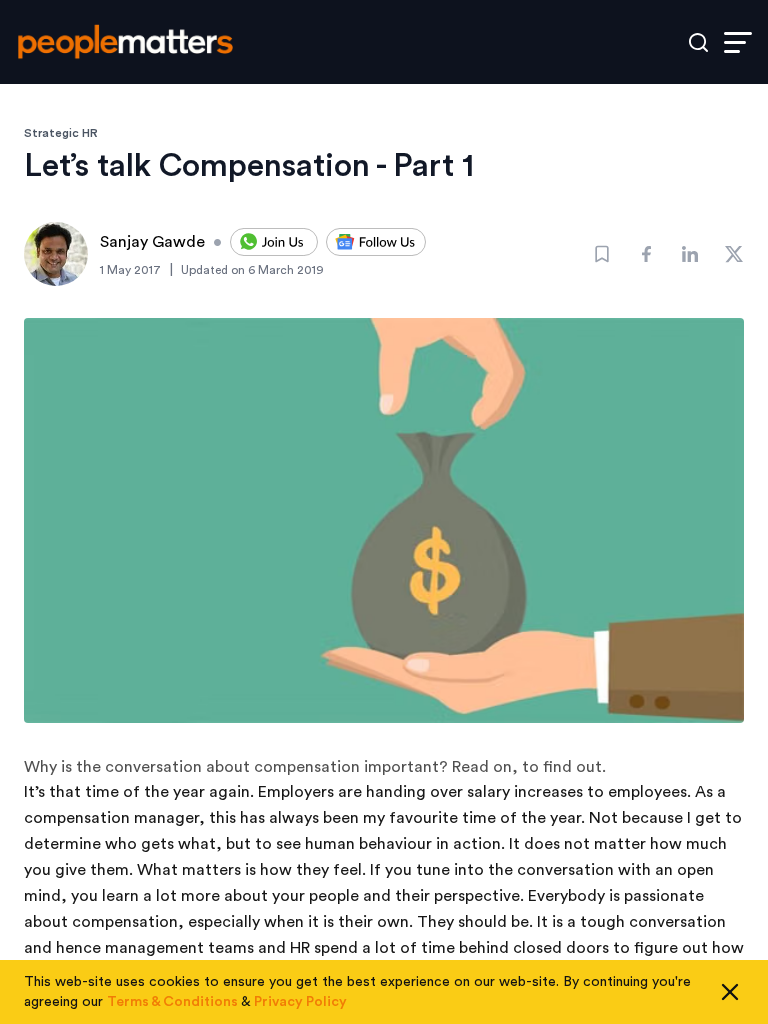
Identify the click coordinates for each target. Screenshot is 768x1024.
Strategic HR (61, 133)
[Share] (646, 254)
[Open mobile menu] (738, 42)
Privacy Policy (300, 1002)
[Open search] (698, 42)
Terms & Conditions (172, 1002)
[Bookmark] (602, 254)
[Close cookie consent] (730, 992)
